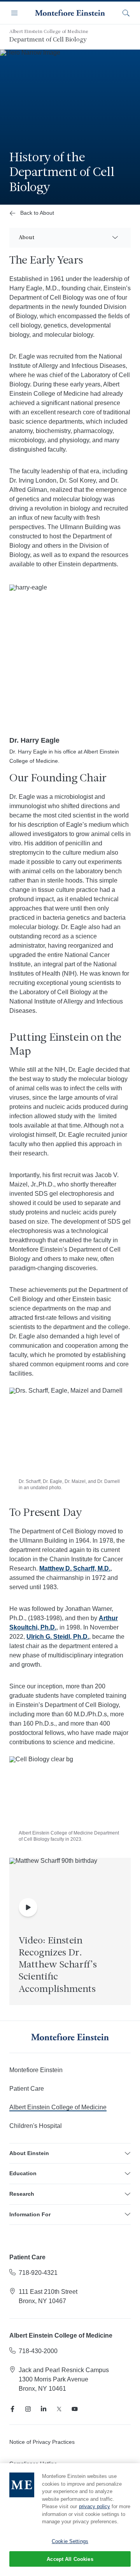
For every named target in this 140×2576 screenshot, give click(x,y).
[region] (70, 2520)
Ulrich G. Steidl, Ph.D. (58, 1637)
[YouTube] (75, 2409)
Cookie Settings (70, 2541)
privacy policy (94, 2506)
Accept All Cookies (70, 2559)
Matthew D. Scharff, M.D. (75, 1568)
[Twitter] (59, 2409)
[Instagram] (28, 2409)
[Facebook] (12, 2409)
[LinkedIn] (44, 2409)
